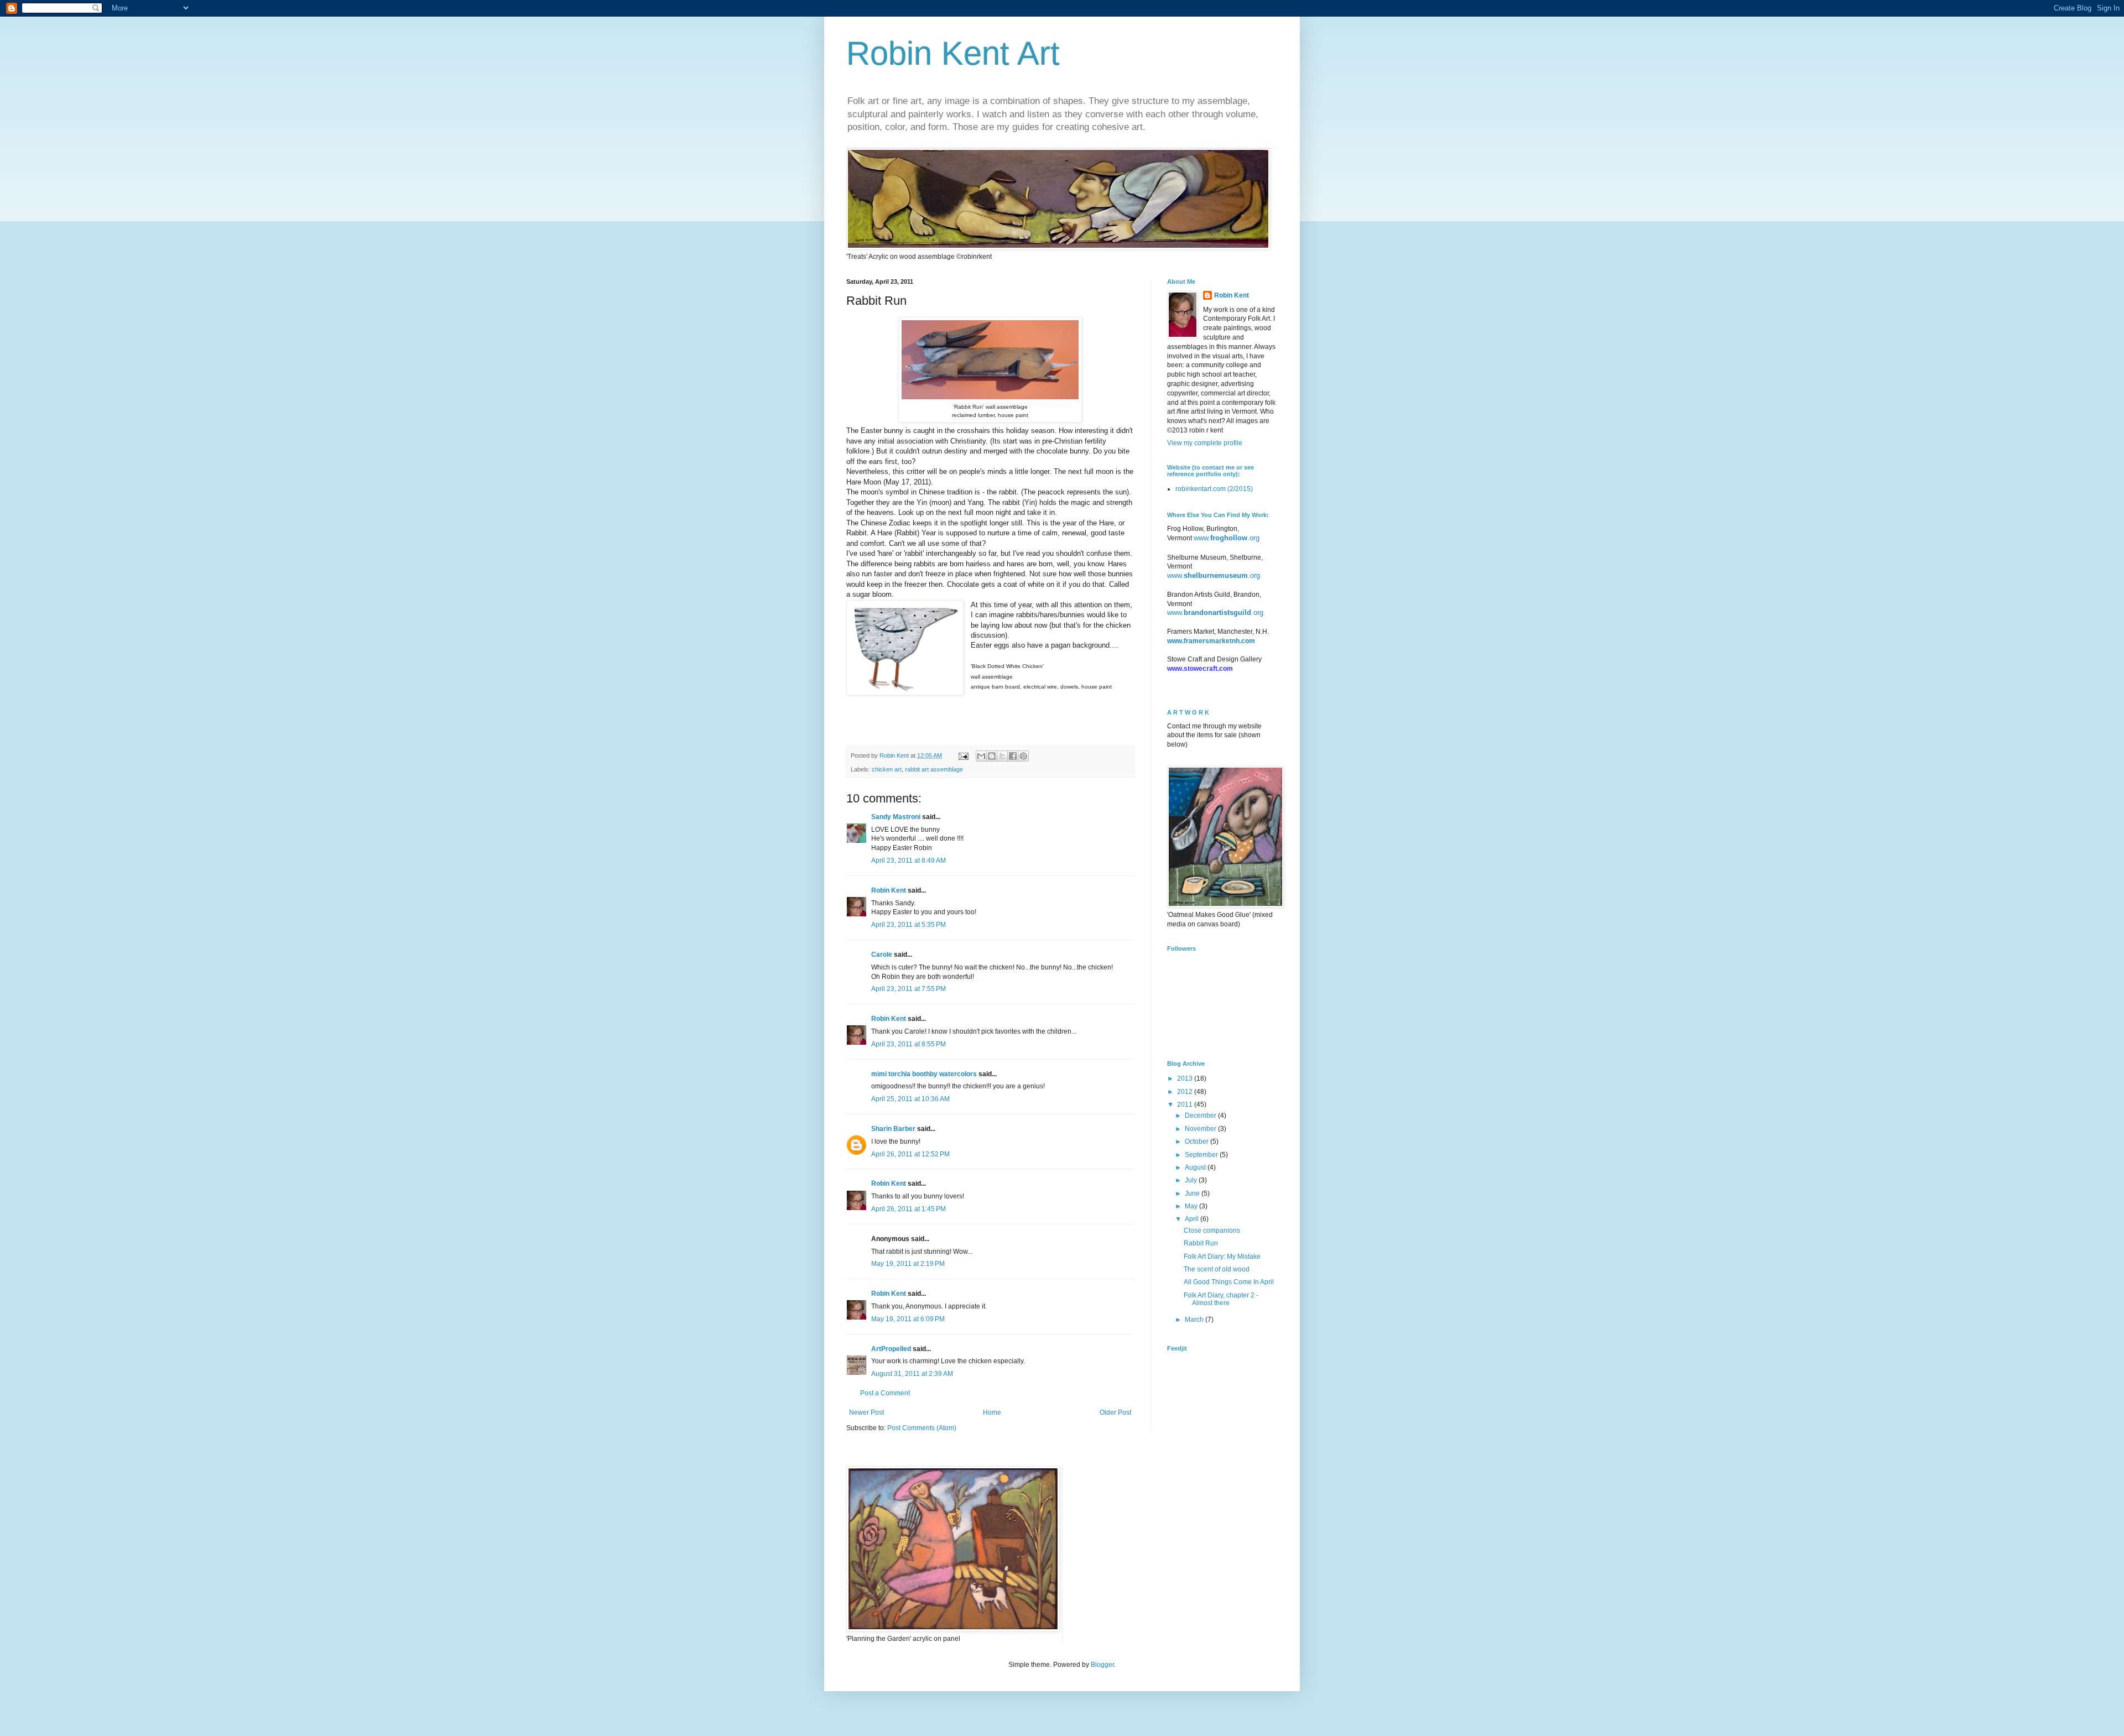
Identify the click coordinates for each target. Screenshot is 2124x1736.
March (1195, 1320)
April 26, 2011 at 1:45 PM (909, 1209)
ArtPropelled (891, 1349)
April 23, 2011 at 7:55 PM (909, 989)
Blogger (1102, 1665)
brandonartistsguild (1217, 612)
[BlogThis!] (992, 756)
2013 (1186, 1078)
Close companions (1212, 1231)
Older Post (1115, 1412)
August (1196, 1167)
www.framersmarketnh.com (1211, 641)
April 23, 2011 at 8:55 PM (909, 1044)
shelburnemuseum (1216, 575)
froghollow (1229, 538)
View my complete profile (1205, 443)
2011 (1186, 1104)
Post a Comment (885, 1393)
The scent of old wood (1217, 1269)
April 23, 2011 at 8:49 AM (909, 861)
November (1201, 1129)
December (1201, 1115)
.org (1253, 538)
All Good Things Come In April (1229, 1282)
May (1192, 1206)
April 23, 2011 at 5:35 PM (909, 925)
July (1192, 1180)
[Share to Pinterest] (1023, 756)
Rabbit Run (1201, 1243)
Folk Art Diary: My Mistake (1222, 1257)
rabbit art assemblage (934, 769)
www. (1202, 538)
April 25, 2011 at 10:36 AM (910, 1099)
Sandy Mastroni (896, 817)
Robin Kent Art (953, 53)
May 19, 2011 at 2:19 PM (908, 1264)
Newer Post (866, 1412)
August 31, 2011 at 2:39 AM (912, 1374)
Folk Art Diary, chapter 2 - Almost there (1221, 1299)
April (1193, 1219)
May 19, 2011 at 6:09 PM (908, 1319)
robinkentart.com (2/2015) (1214, 489)
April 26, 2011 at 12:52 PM (910, 1154)
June (1193, 1193)
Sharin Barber (893, 1129)
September (1202, 1155)
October (1198, 1141)
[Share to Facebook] (1013, 756)
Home (992, 1412)
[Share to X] (1002, 756)
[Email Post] (963, 755)
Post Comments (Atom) (922, 1428)
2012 (1186, 1092)
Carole (882, 955)
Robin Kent (889, 890)
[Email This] (981, 756)
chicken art (887, 769)
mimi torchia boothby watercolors (924, 1074)
